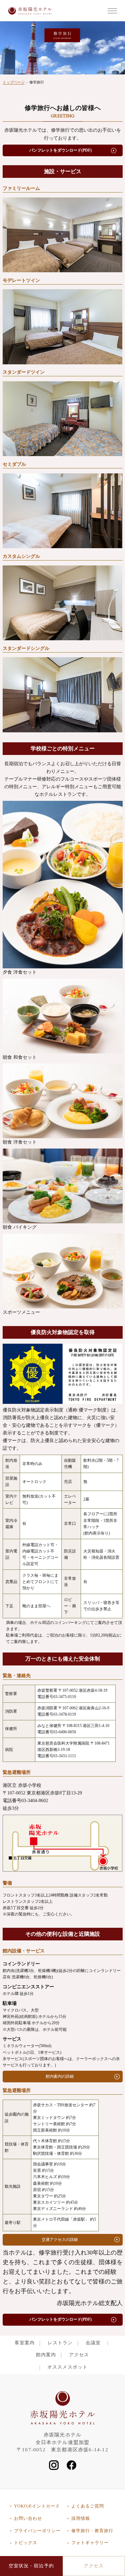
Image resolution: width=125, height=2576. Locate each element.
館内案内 (46, 2355)
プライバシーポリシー (37, 2531)
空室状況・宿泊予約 (31, 2566)
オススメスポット (67, 2367)
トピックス (26, 2543)
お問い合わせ (28, 2518)
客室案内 (25, 2343)
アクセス (79, 2355)
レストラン (60, 2343)
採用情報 (81, 2518)
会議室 (93, 2343)
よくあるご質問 (88, 2506)
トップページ (14, 82)
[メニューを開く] (112, 11)
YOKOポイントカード (37, 2506)
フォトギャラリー (90, 2543)
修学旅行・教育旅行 (92, 2531)
